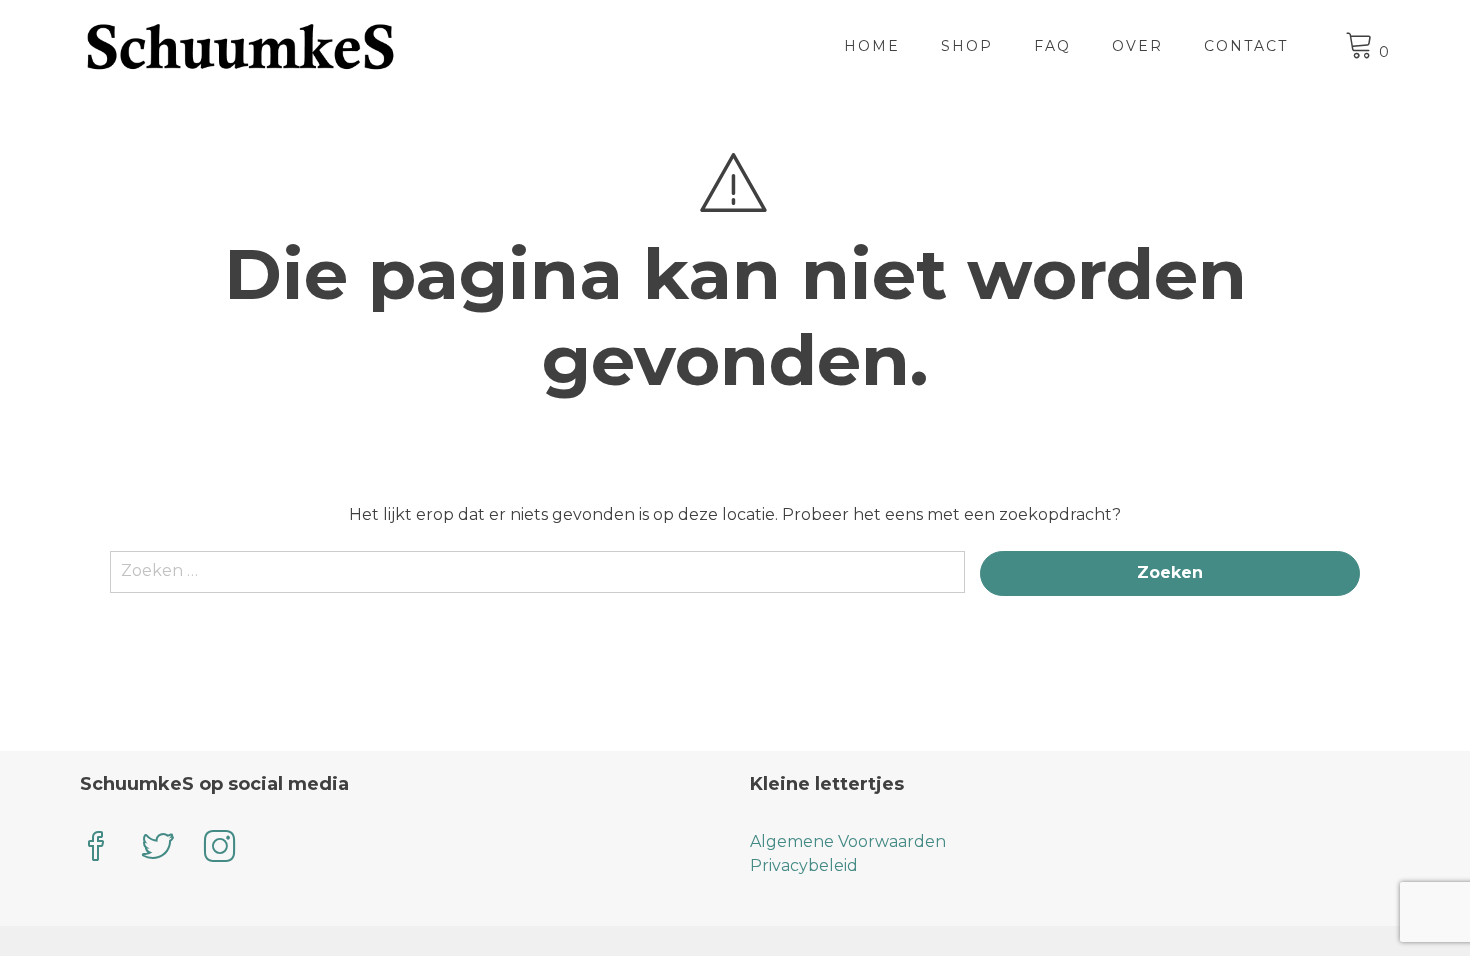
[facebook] (96, 848)
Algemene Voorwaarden (848, 841)
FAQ (1052, 46)
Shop (967, 46)
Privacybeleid (804, 865)
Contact (1246, 46)
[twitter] (158, 848)
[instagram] (220, 848)
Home (872, 46)
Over (1137, 46)
